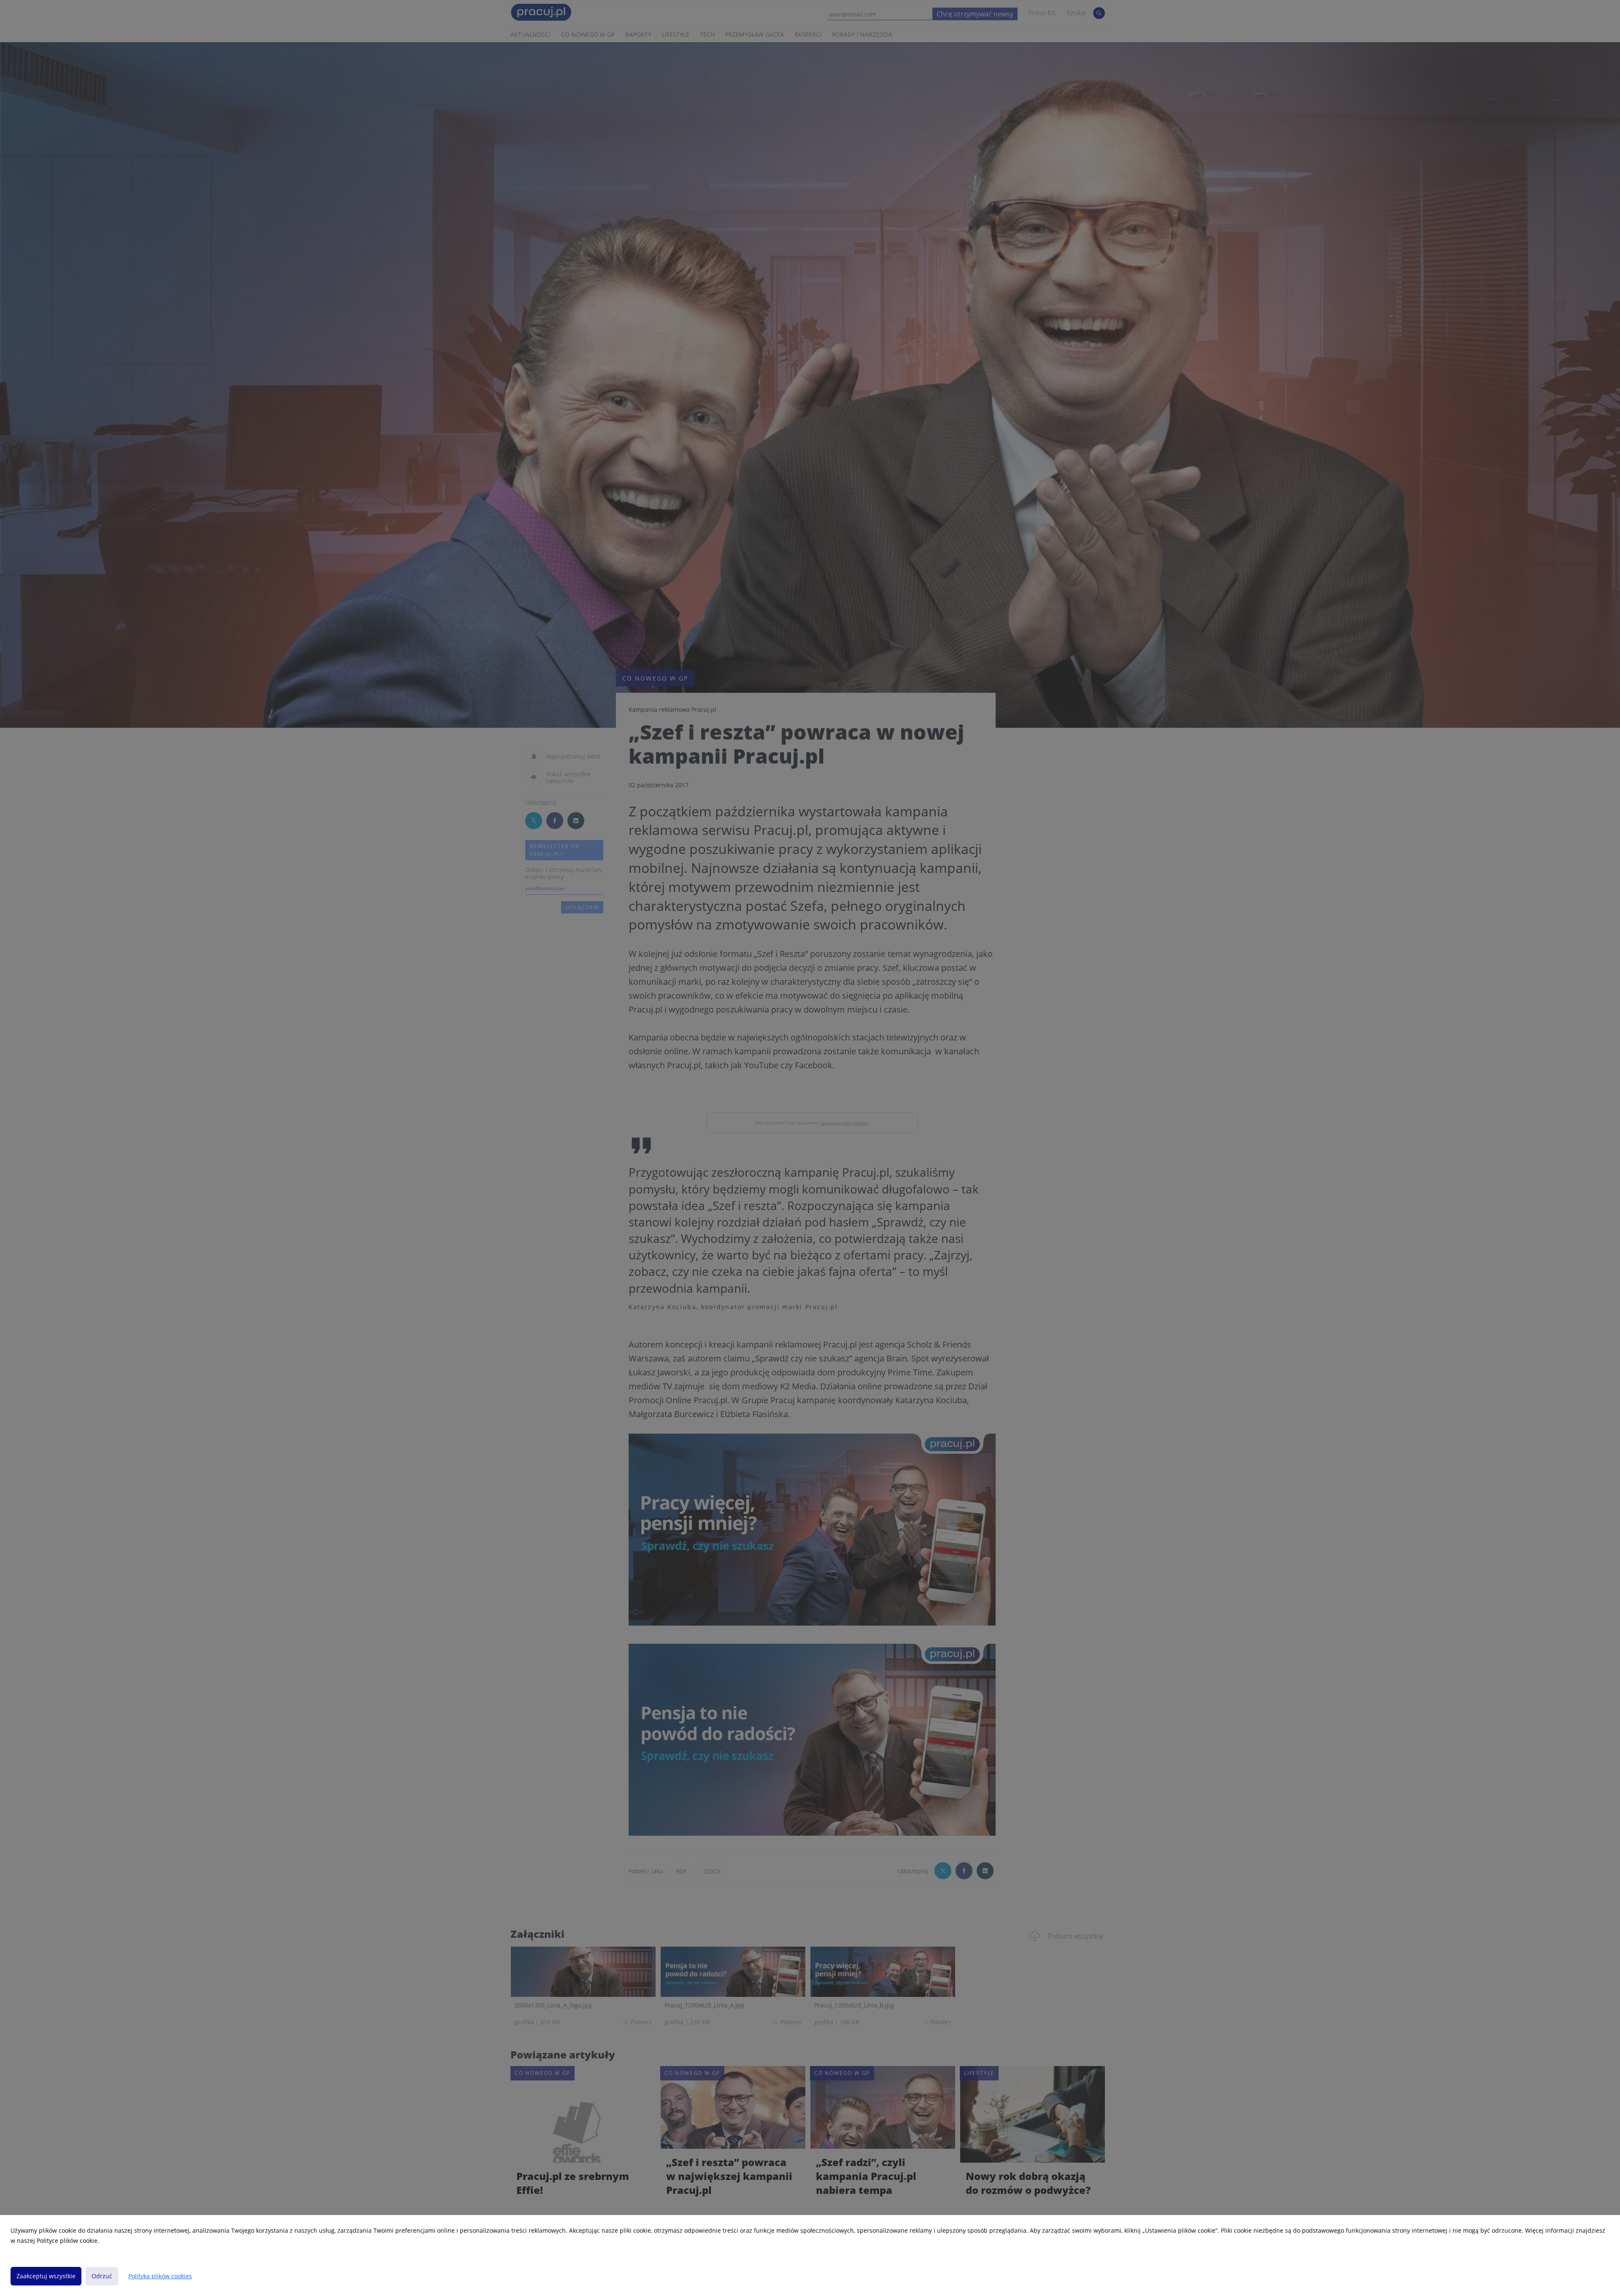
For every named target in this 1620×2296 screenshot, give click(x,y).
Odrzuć (102, 2276)
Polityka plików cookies (160, 2276)
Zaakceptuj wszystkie (46, 2276)
